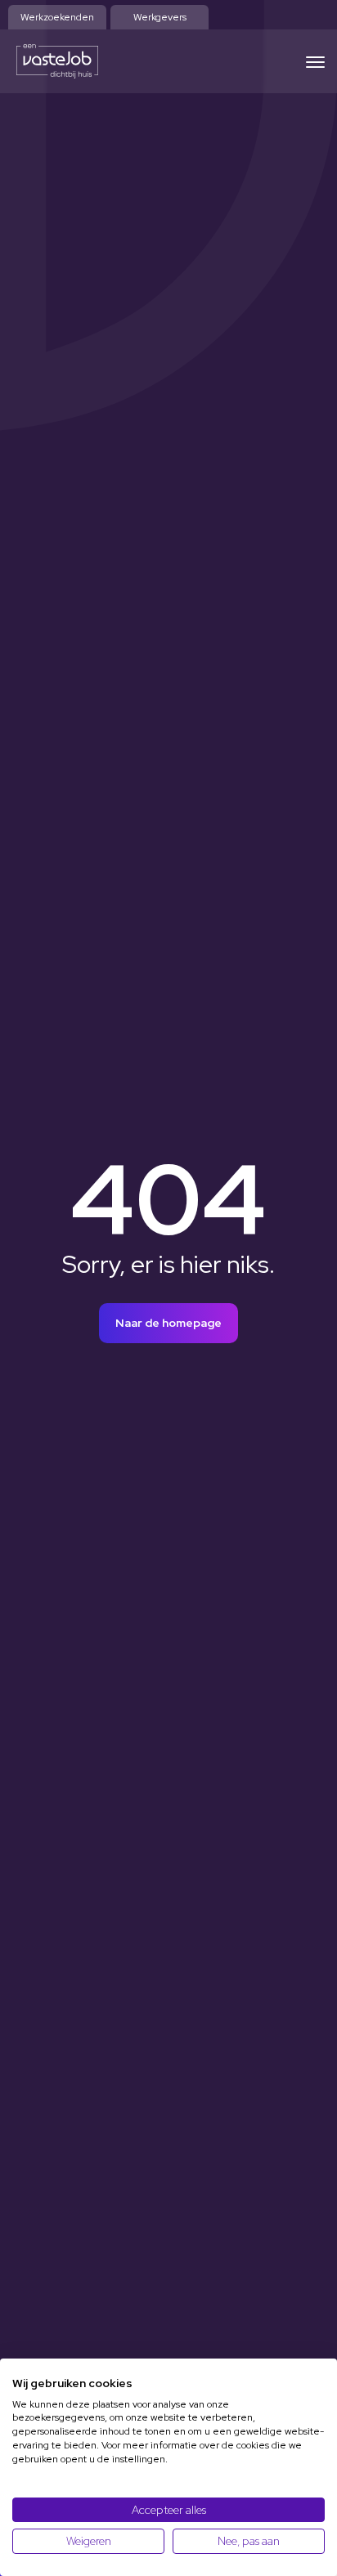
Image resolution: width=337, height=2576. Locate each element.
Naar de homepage (168, 1323)
